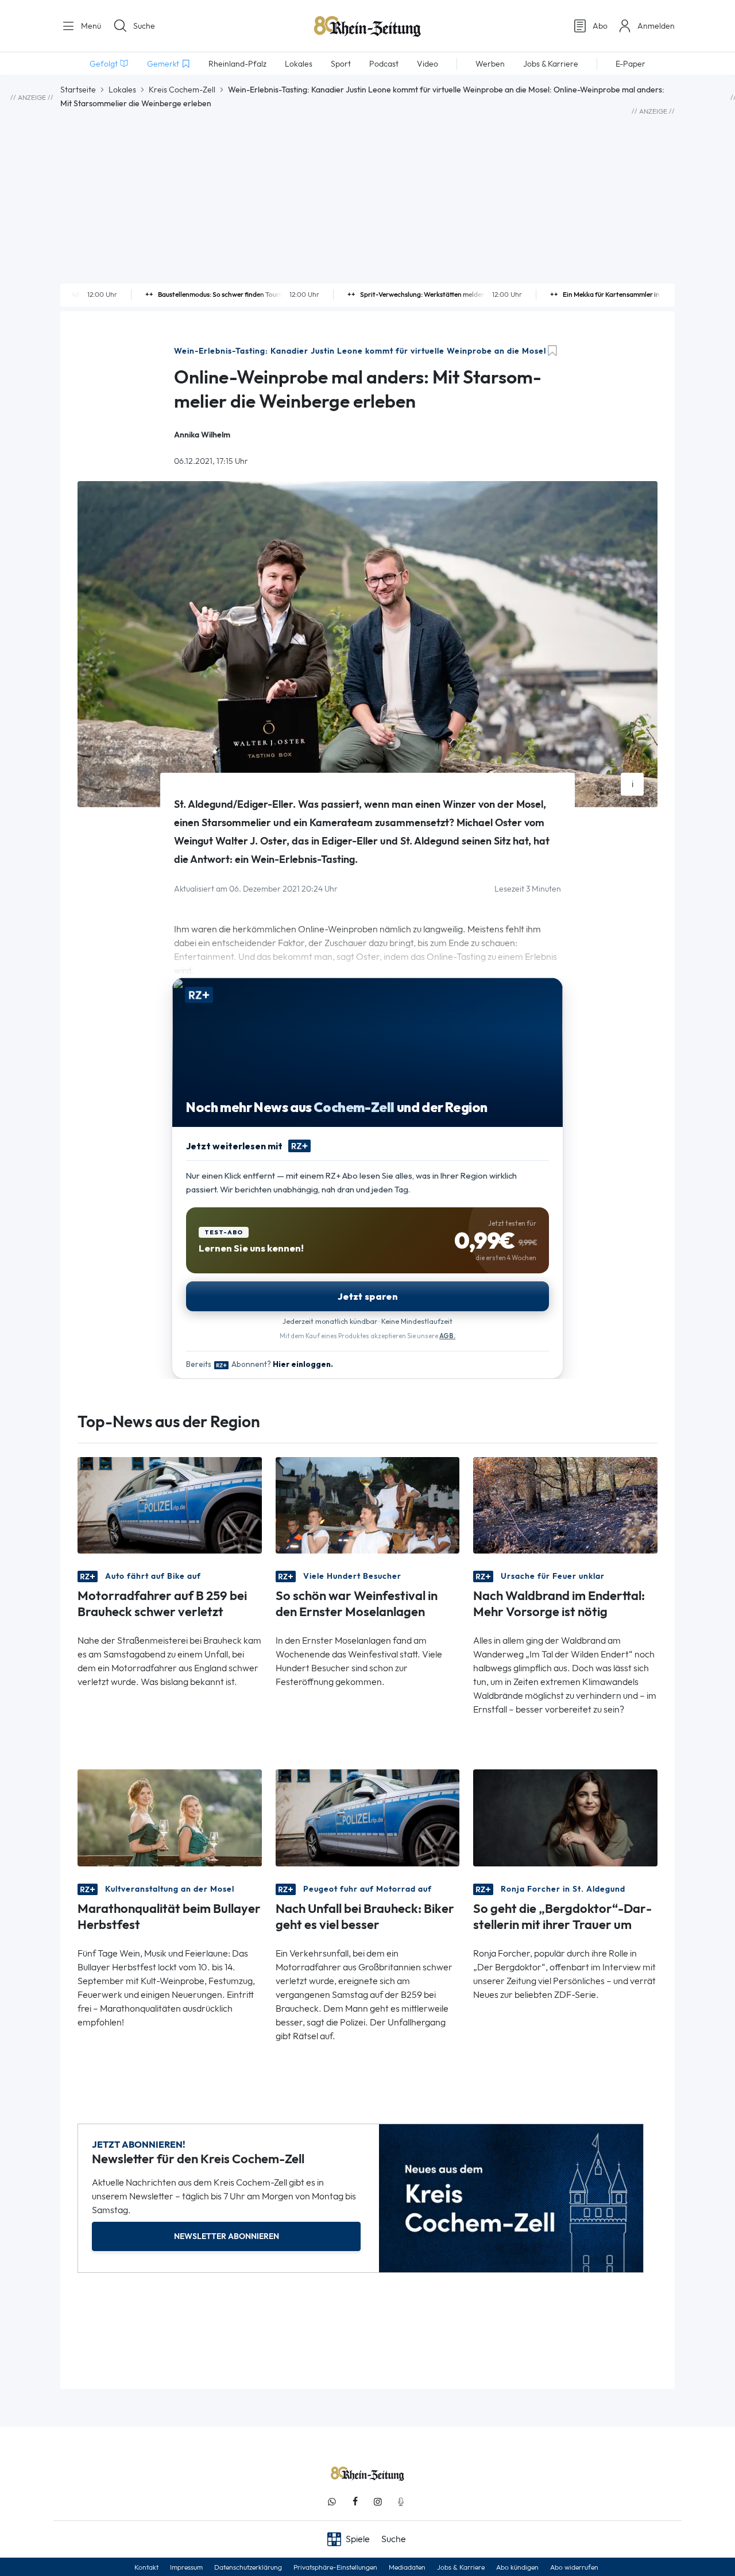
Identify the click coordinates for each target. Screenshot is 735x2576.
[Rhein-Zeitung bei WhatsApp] (332, 2502)
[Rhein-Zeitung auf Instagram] (378, 2502)
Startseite (78, 90)
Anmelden (656, 26)
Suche (144, 26)
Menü (90, 26)
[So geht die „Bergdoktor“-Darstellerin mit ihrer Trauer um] (565, 1817)
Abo (600, 26)
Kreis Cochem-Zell (182, 90)
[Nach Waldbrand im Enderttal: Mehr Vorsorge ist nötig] (565, 1504)
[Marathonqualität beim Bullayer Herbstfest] (170, 1817)
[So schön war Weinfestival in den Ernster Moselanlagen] (368, 1504)
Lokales (122, 90)
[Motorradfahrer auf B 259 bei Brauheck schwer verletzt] (170, 1504)
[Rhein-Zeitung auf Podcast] (401, 2502)
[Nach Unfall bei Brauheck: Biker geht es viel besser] (368, 1817)
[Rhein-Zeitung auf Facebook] (355, 2502)
